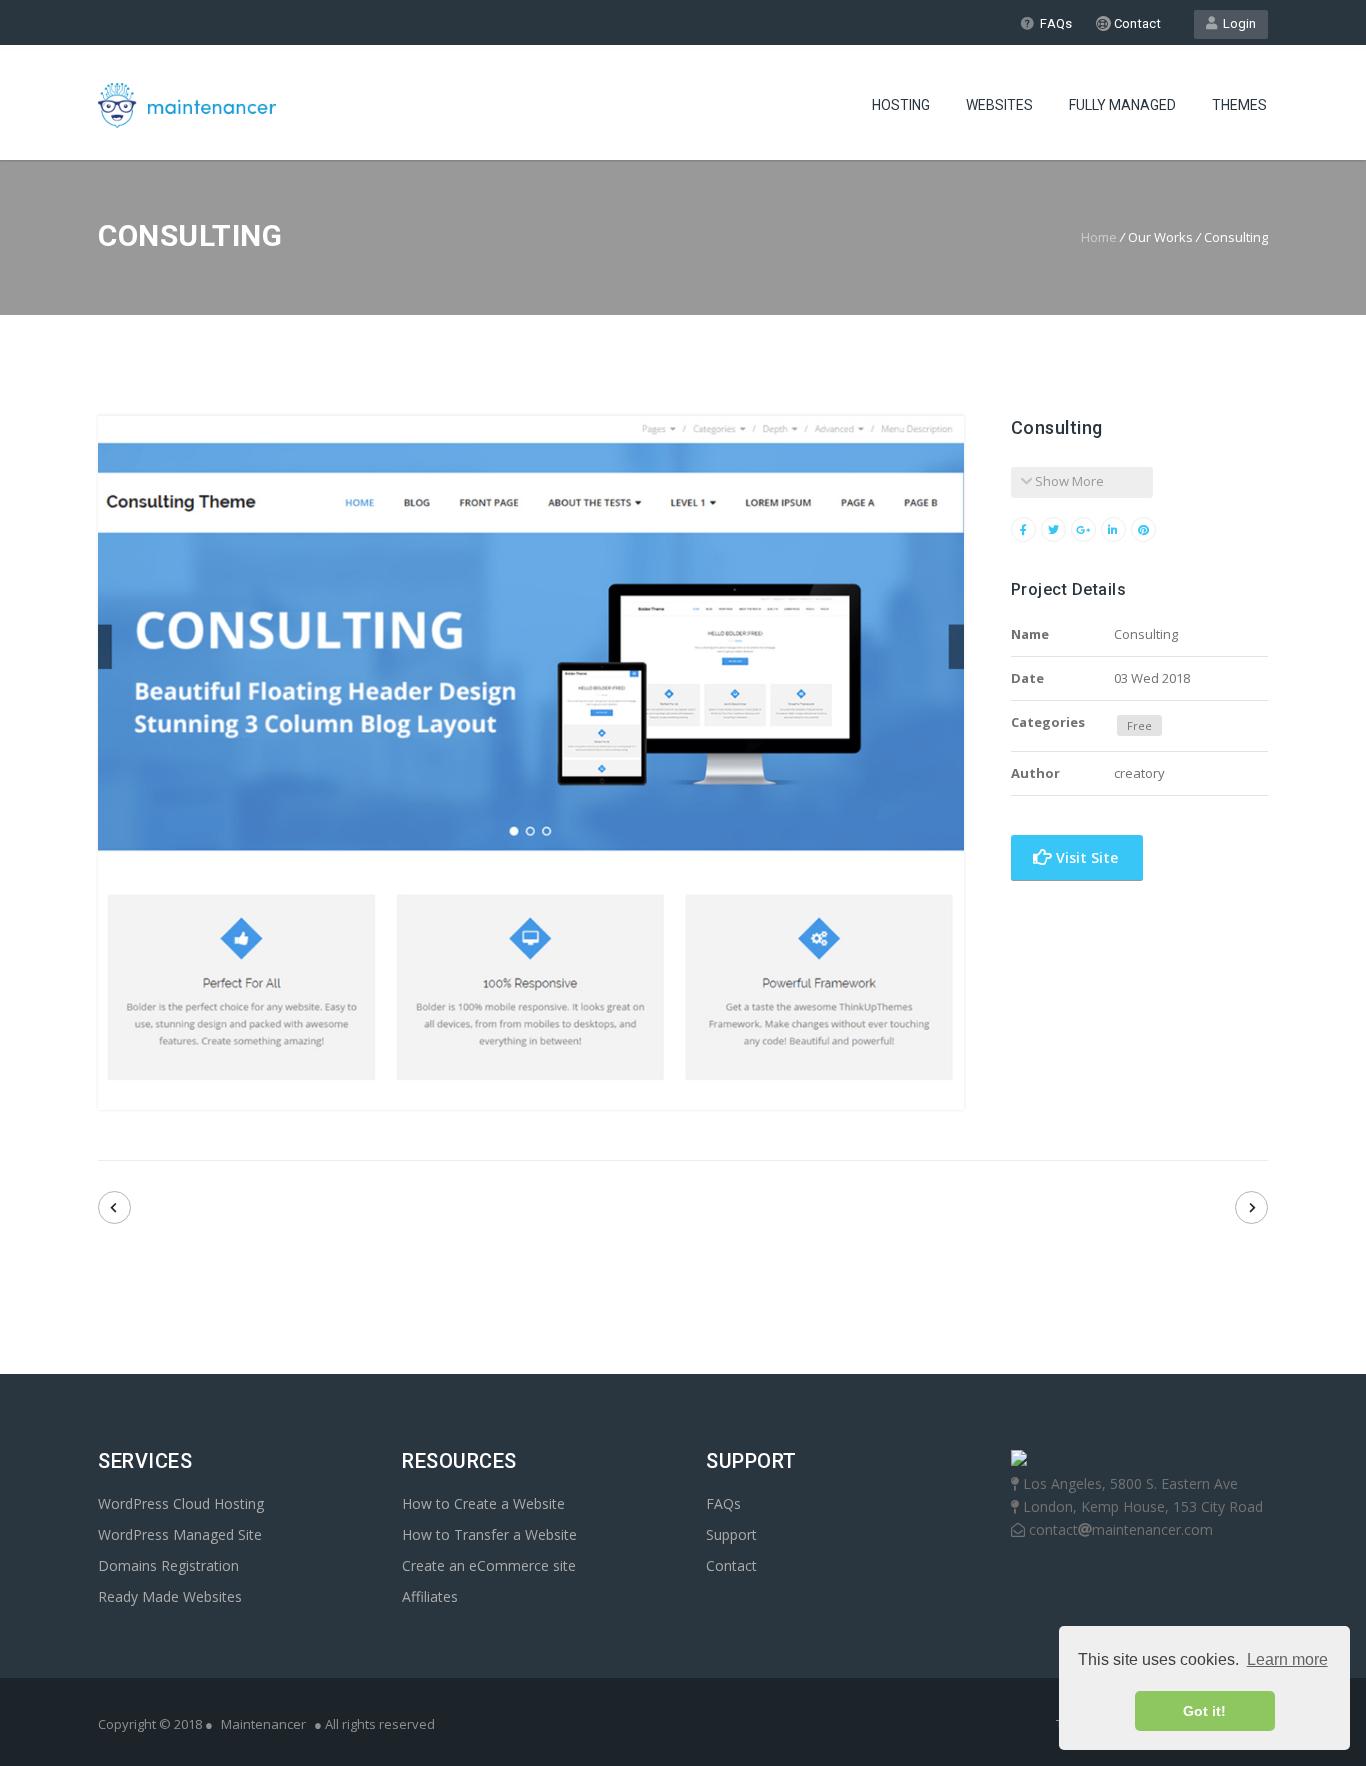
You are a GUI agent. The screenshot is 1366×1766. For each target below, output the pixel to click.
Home (1099, 237)
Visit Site (1085, 857)
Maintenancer (263, 1724)
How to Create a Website (483, 1503)
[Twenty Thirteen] (1251, 1207)
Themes (1239, 105)
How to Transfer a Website (489, 1534)
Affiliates (430, 1596)
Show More (1068, 481)
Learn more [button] (1287, 1659)
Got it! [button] (1204, 1711)
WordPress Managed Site (180, 1534)
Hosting (901, 105)
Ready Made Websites (170, 1596)
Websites (999, 105)
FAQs (1056, 23)
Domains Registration (168, 1565)
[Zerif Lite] (114, 1207)
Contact (1136, 23)
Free (1139, 725)
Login (1236, 23)
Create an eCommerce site (489, 1565)
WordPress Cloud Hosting (181, 1503)
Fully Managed (1122, 105)
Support (731, 1534)
